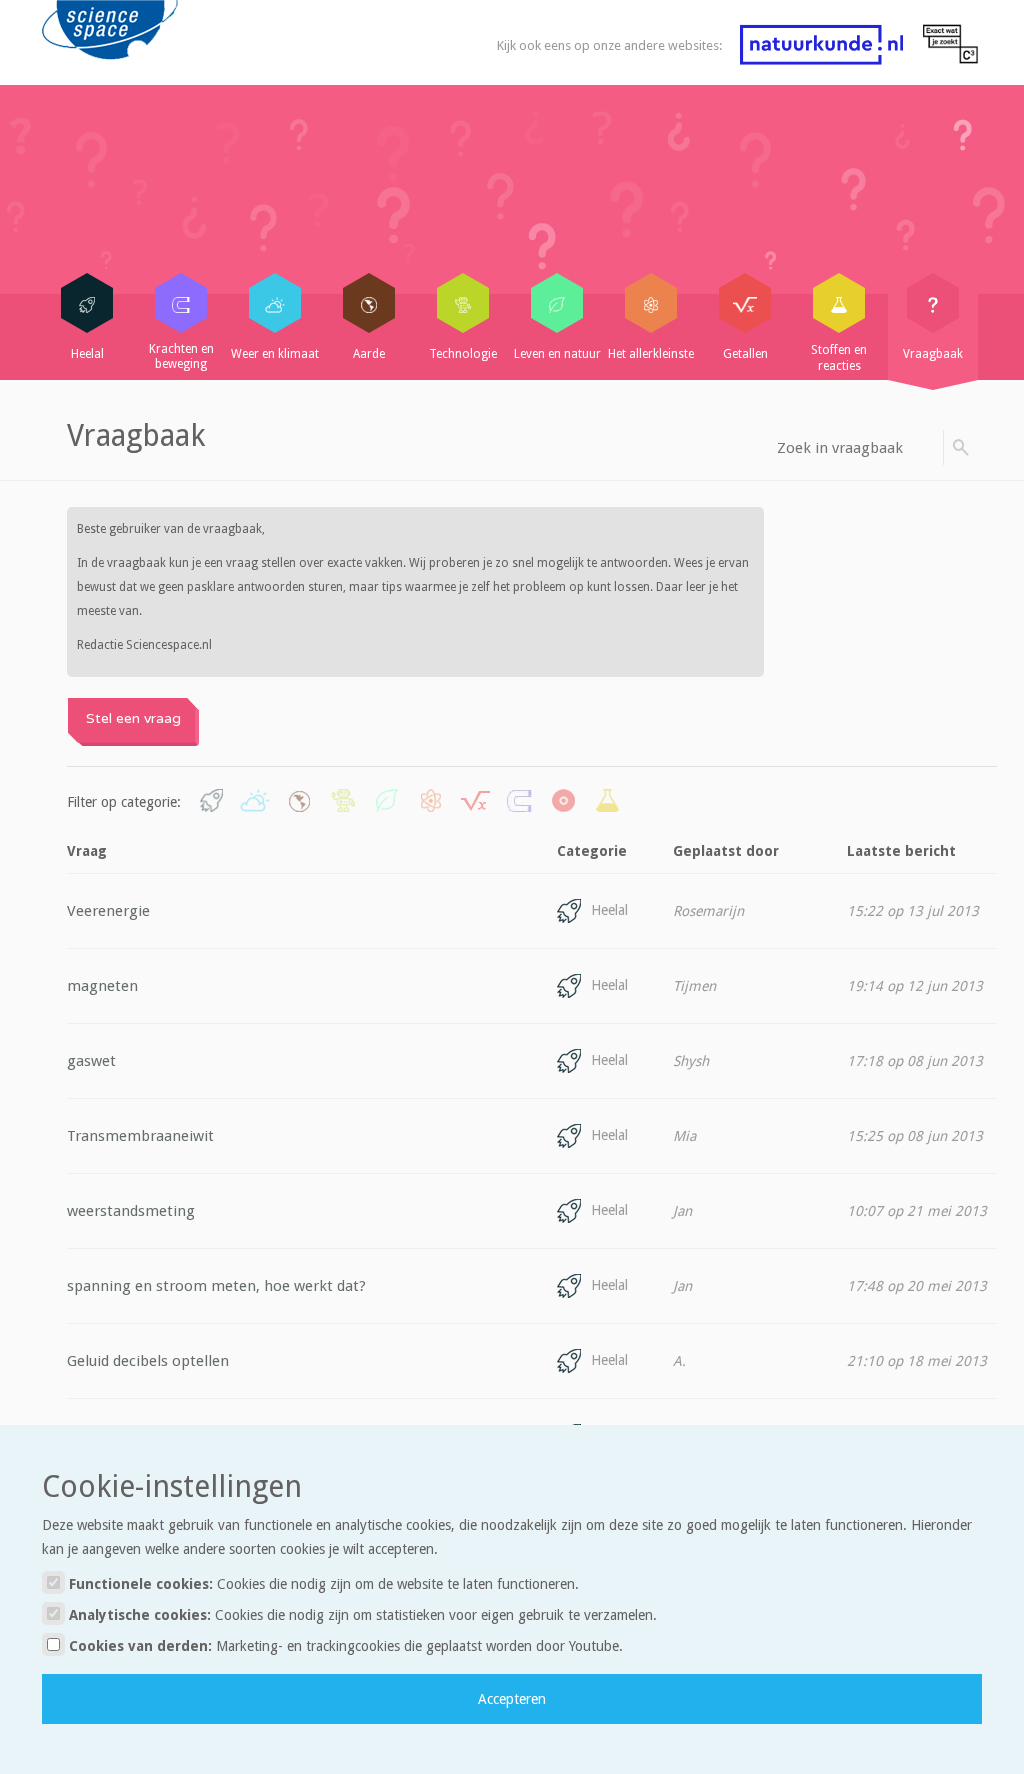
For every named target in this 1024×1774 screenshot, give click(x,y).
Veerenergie (108, 911)
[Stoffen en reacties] (839, 303)
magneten (102, 986)
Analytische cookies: (361, 1615)
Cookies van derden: (344, 1646)
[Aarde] (369, 303)
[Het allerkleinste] (651, 303)
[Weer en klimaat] (275, 303)
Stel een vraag (133, 718)
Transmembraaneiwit (140, 1136)
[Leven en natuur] (557, 303)
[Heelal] (87, 303)
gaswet (91, 1061)
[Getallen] (745, 303)
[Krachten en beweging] (181, 303)
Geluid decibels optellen (148, 1361)
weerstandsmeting (131, 1211)
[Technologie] (463, 303)
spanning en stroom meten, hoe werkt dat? (216, 1286)
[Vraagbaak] (933, 303)
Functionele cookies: (322, 1584)
